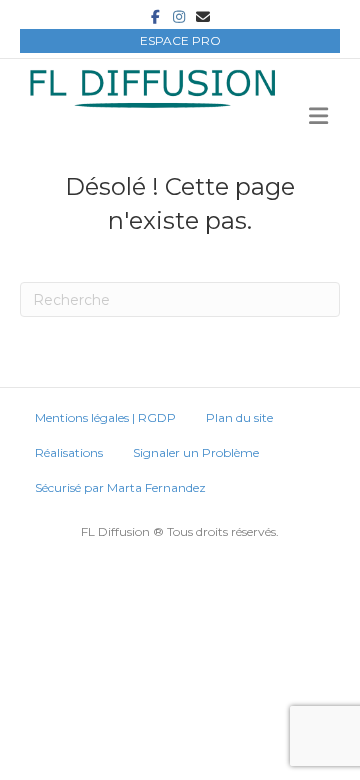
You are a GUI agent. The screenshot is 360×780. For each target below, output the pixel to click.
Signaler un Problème (196, 452)
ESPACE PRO (180, 40)
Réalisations (69, 452)
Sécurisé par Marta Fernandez (120, 487)
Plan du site (239, 417)
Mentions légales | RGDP (105, 417)
